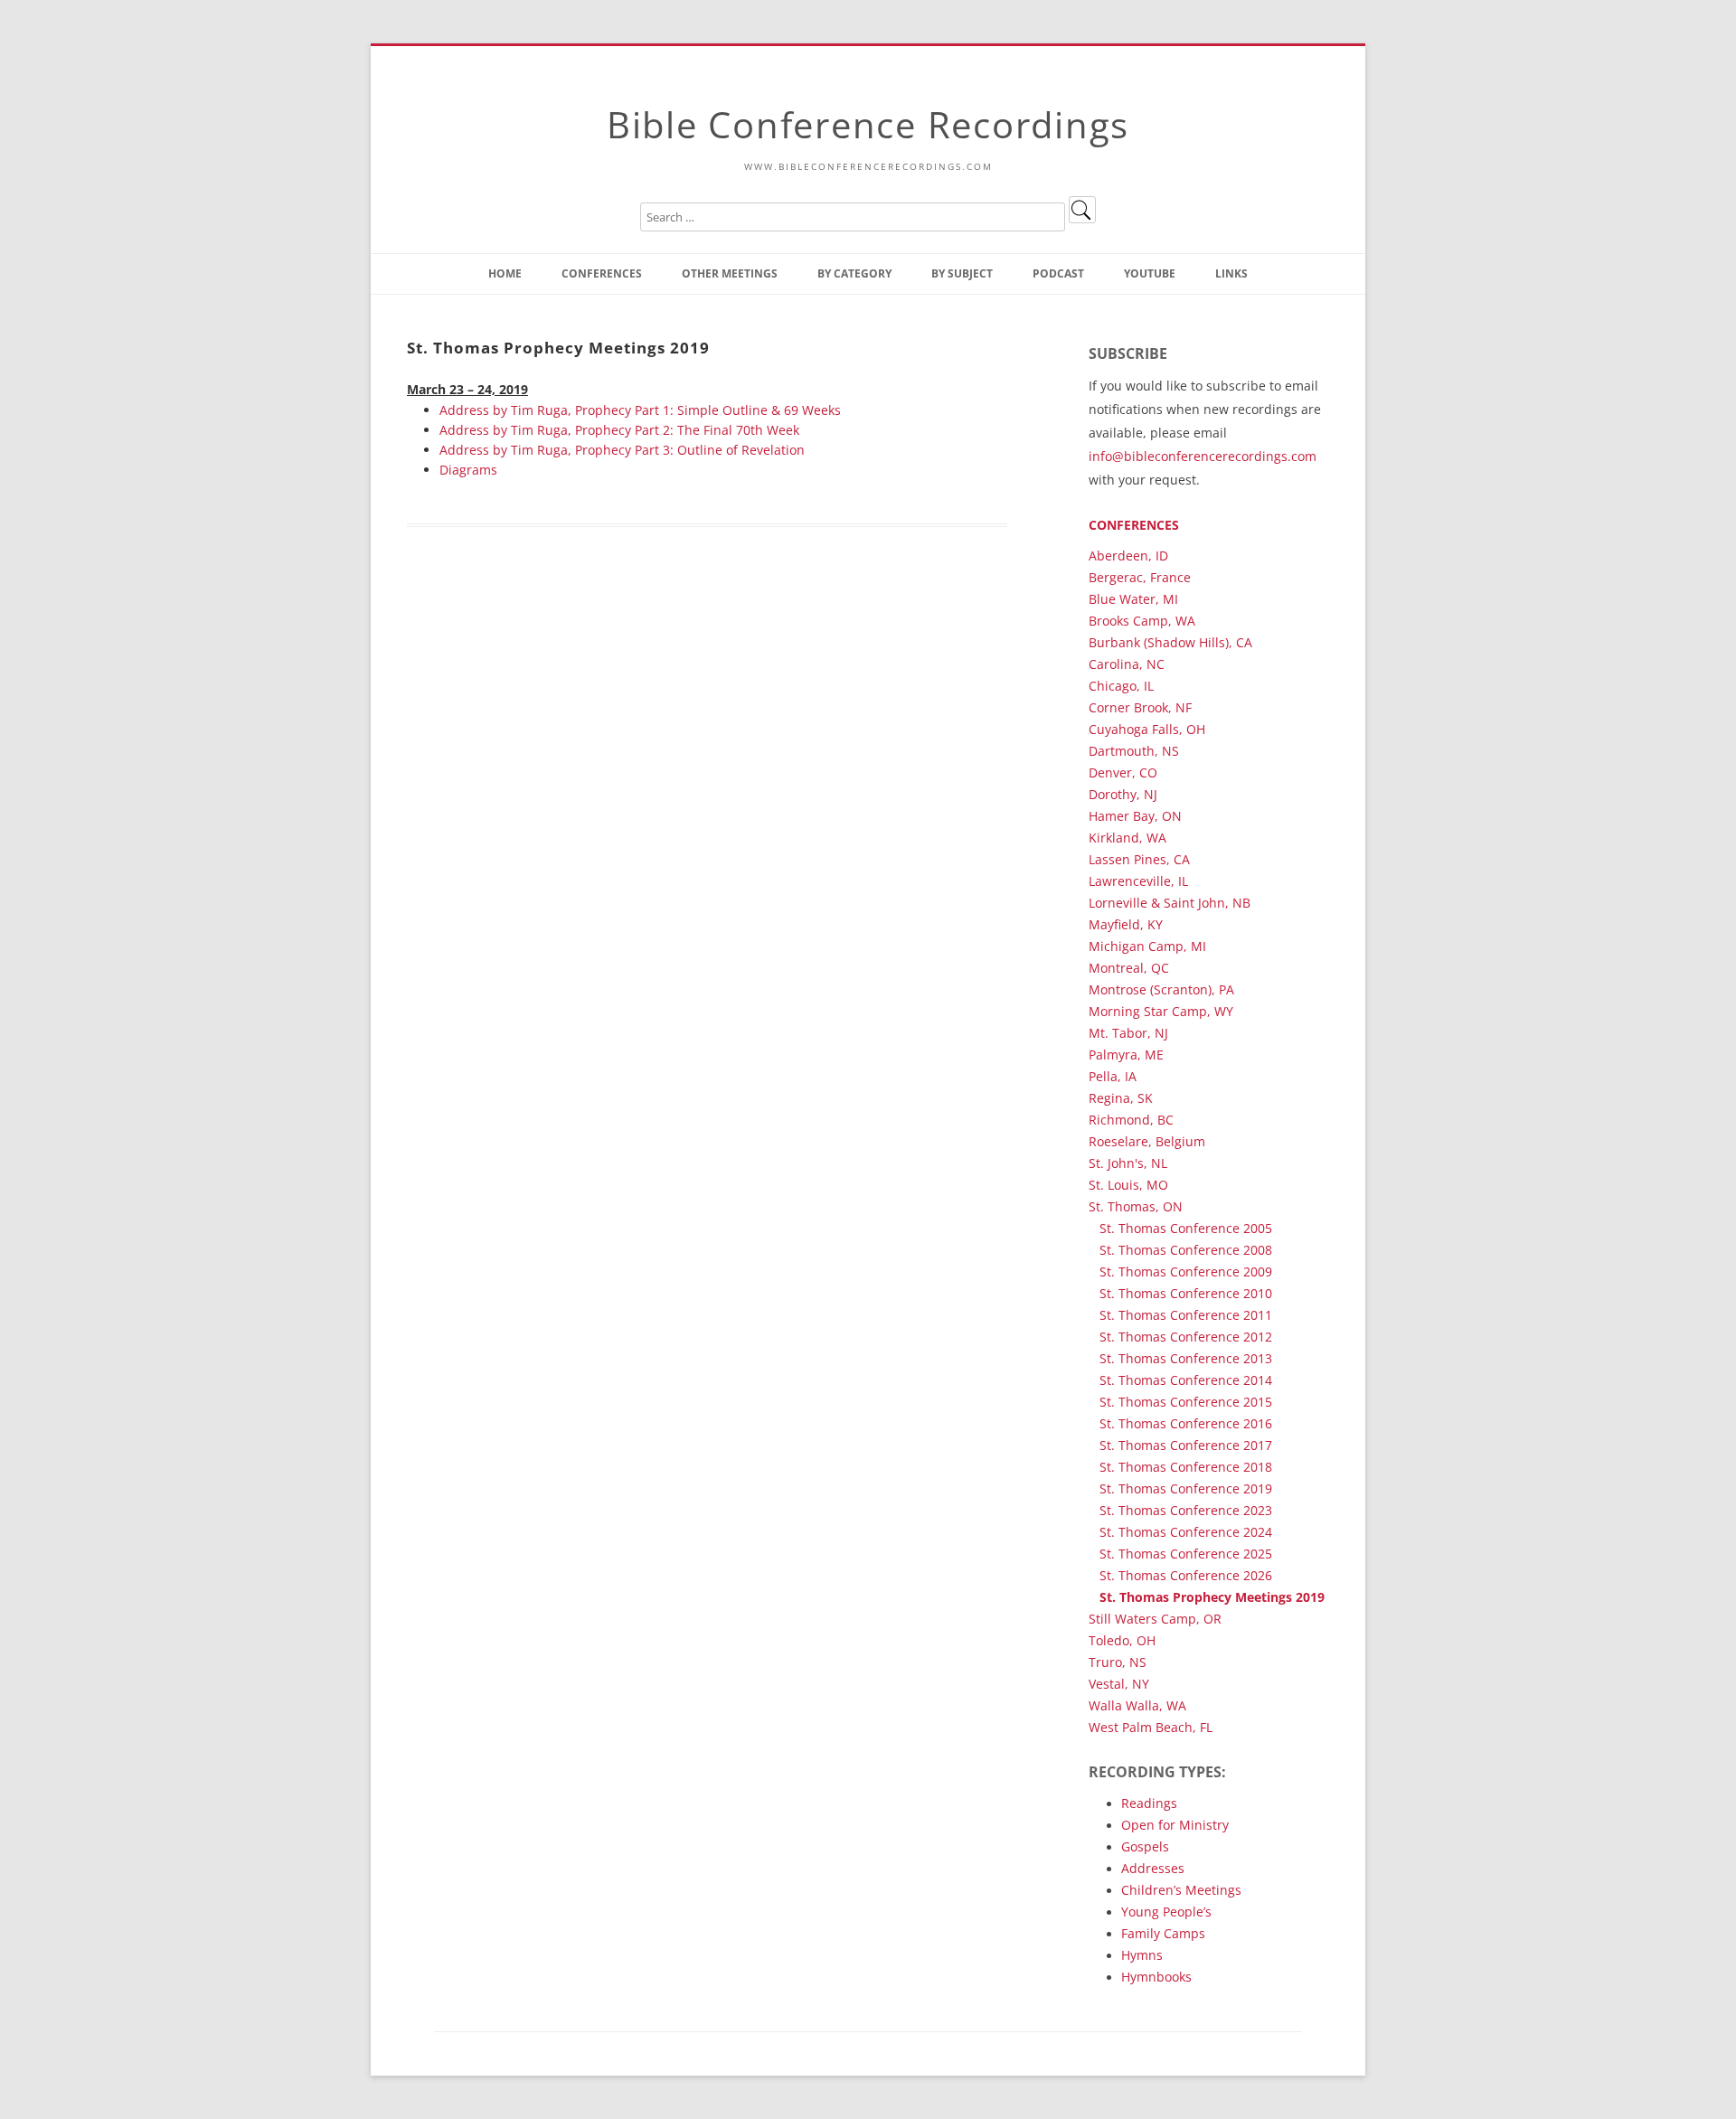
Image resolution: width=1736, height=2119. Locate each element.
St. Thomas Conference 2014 (1186, 1380)
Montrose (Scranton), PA (1161, 989)
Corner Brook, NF (1140, 707)
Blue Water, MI (1133, 599)
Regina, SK (1121, 1098)
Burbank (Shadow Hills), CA (1170, 642)
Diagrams (468, 470)
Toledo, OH (1122, 1640)
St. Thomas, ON (1136, 1206)
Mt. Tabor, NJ (1128, 1033)
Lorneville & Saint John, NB (1170, 903)
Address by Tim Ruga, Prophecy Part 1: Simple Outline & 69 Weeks (640, 410)
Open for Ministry (1175, 1825)
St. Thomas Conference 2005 (1186, 1228)
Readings (1149, 1803)
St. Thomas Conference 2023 (1186, 1510)
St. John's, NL (1128, 1163)
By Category (854, 273)
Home (505, 273)
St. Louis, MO (1128, 1185)
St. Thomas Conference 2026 (1186, 1575)
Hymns (1142, 1955)
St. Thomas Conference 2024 (1186, 1532)
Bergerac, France (1140, 577)
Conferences (602, 273)
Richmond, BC (1131, 1120)
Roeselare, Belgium (1147, 1141)
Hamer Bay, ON (1135, 816)
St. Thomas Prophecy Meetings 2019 (1212, 1597)
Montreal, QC (1129, 968)
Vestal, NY (1119, 1684)
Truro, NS (1118, 1662)
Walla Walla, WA (1137, 1705)
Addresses (1153, 1868)
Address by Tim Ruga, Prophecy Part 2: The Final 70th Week (619, 430)
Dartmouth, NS (1134, 751)
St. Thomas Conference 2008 (1186, 1250)
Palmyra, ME (1126, 1055)
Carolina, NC (1127, 664)
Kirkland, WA (1127, 838)
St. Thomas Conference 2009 (1186, 1271)
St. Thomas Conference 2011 (1186, 1315)
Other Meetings (730, 273)
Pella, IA (1113, 1076)
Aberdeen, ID (1128, 556)
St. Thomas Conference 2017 (1186, 1445)
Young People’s (1166, 1912)
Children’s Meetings (1181, 1890)
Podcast (1058, 273)
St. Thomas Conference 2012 (1186, 1337)
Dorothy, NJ (1123, 794)
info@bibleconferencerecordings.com (1203, 456)
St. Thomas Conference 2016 (1186, 1423)
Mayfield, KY (1126, 924)
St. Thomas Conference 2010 (1186, 1293)
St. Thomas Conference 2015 (1186, 1402)
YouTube (1150, 273)
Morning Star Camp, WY (1161, 1011)
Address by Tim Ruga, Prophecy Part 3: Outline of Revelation (622, 450)
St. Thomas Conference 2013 (1186, 1358)
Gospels (1145, 1846)
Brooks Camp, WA (1142, 621)
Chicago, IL (1121, 686)
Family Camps (1163, 1933)
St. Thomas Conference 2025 (1186, 1554)
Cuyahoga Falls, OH (1147, 729)
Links (1231, 273)
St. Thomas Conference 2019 (1186, 1488)
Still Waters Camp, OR (1155, 1619)
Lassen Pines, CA (1139, 859)
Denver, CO (1123, 772)
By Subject (962, 273)
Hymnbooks (1156, 1977)
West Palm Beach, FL (1151, 1727)
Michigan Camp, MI (1147, 946)
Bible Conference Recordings (868, 124)
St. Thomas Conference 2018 (1186, 1467)
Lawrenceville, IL (1138, 881)
